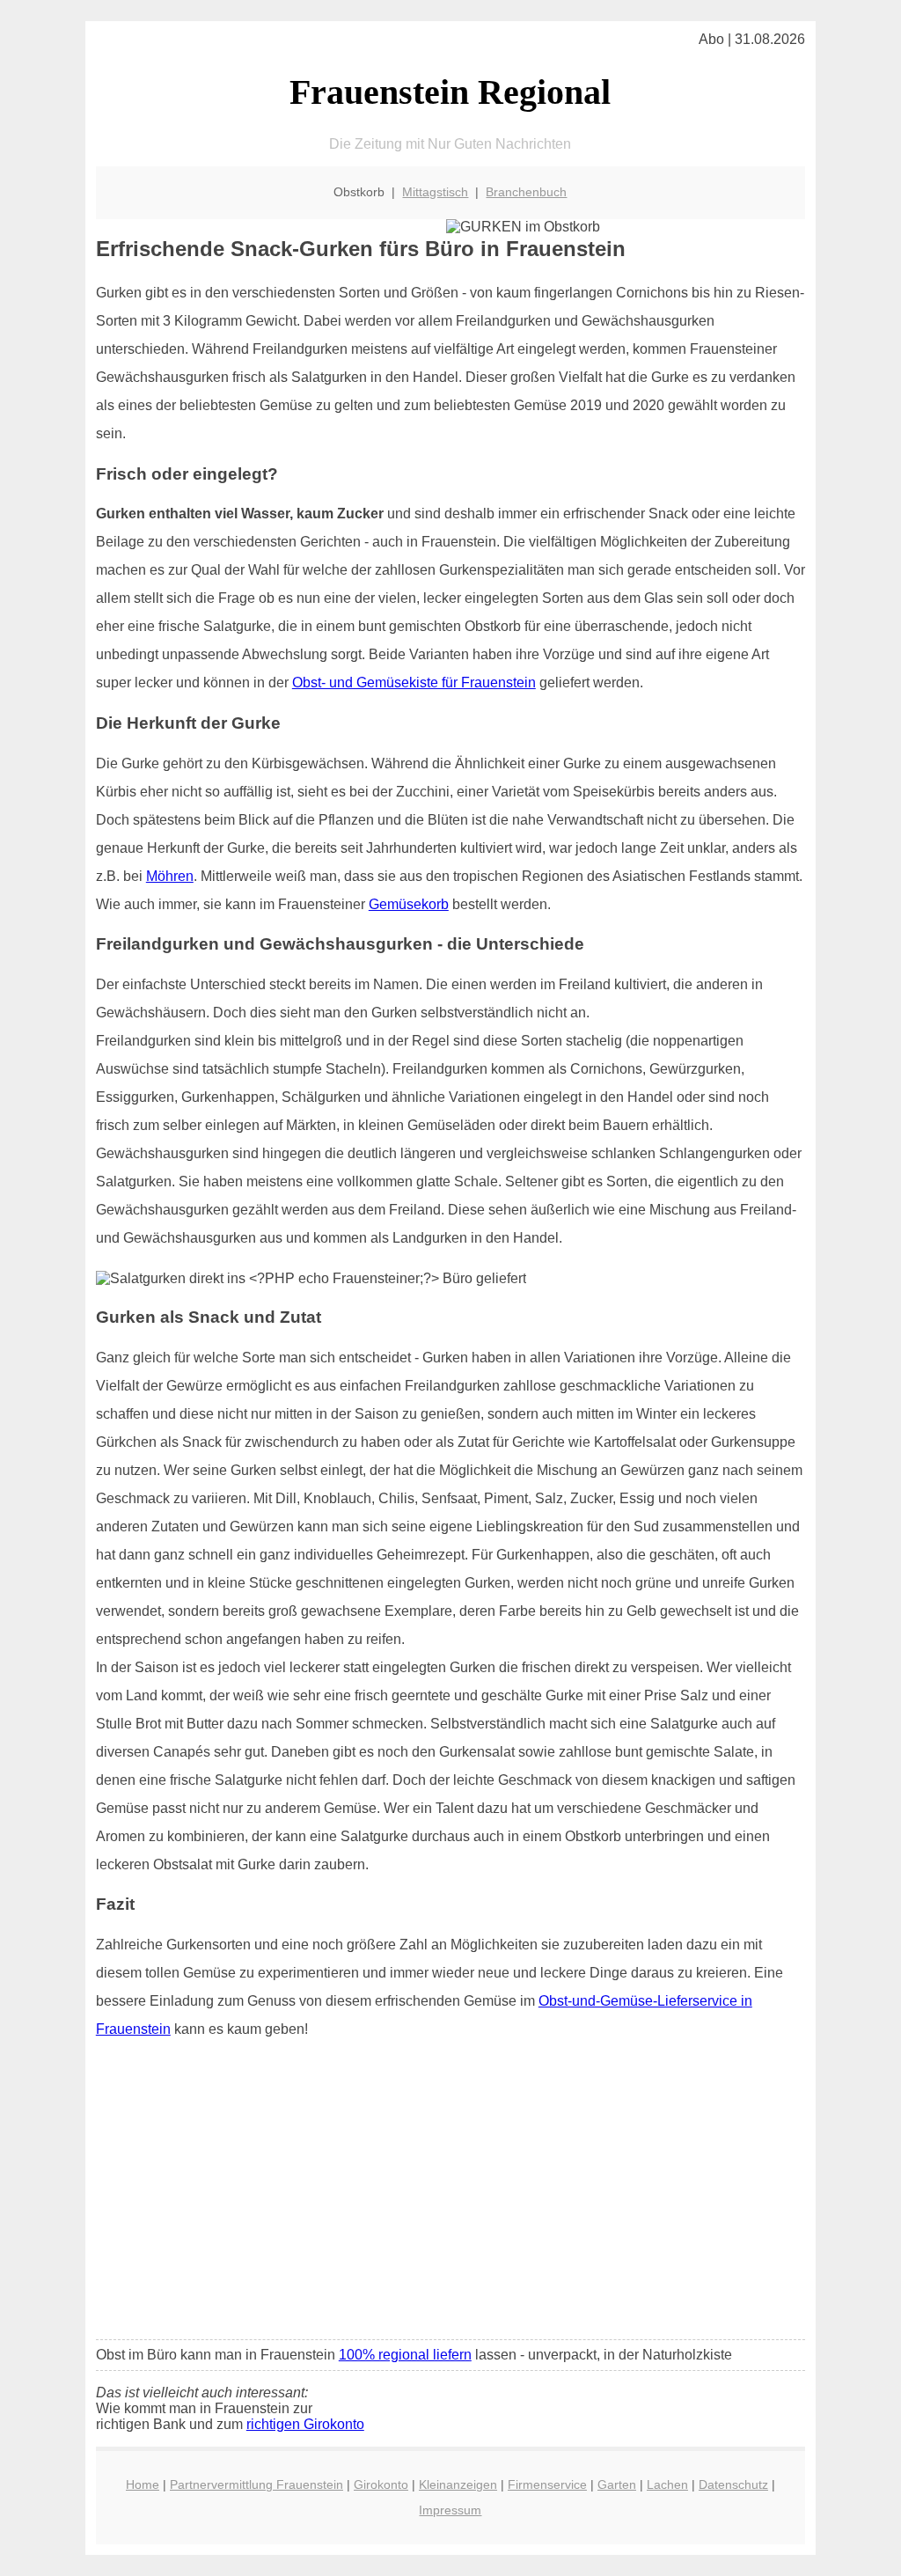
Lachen (667, 2484)
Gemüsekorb (409, 904)
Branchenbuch (526, 192)
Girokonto (381, 2484)
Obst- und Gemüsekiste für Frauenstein (414, 683)
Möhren (170, 876)
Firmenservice (547, 2484)
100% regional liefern (405, 2355)
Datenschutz (733, 2484)
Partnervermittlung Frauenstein (256, 2484)
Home (143, 2484)
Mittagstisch (435, 192)
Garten (617, 2484)
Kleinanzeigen (458, 2484)
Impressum (450, 2510)
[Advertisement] (450, 2195)
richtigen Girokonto (305, 2424)
